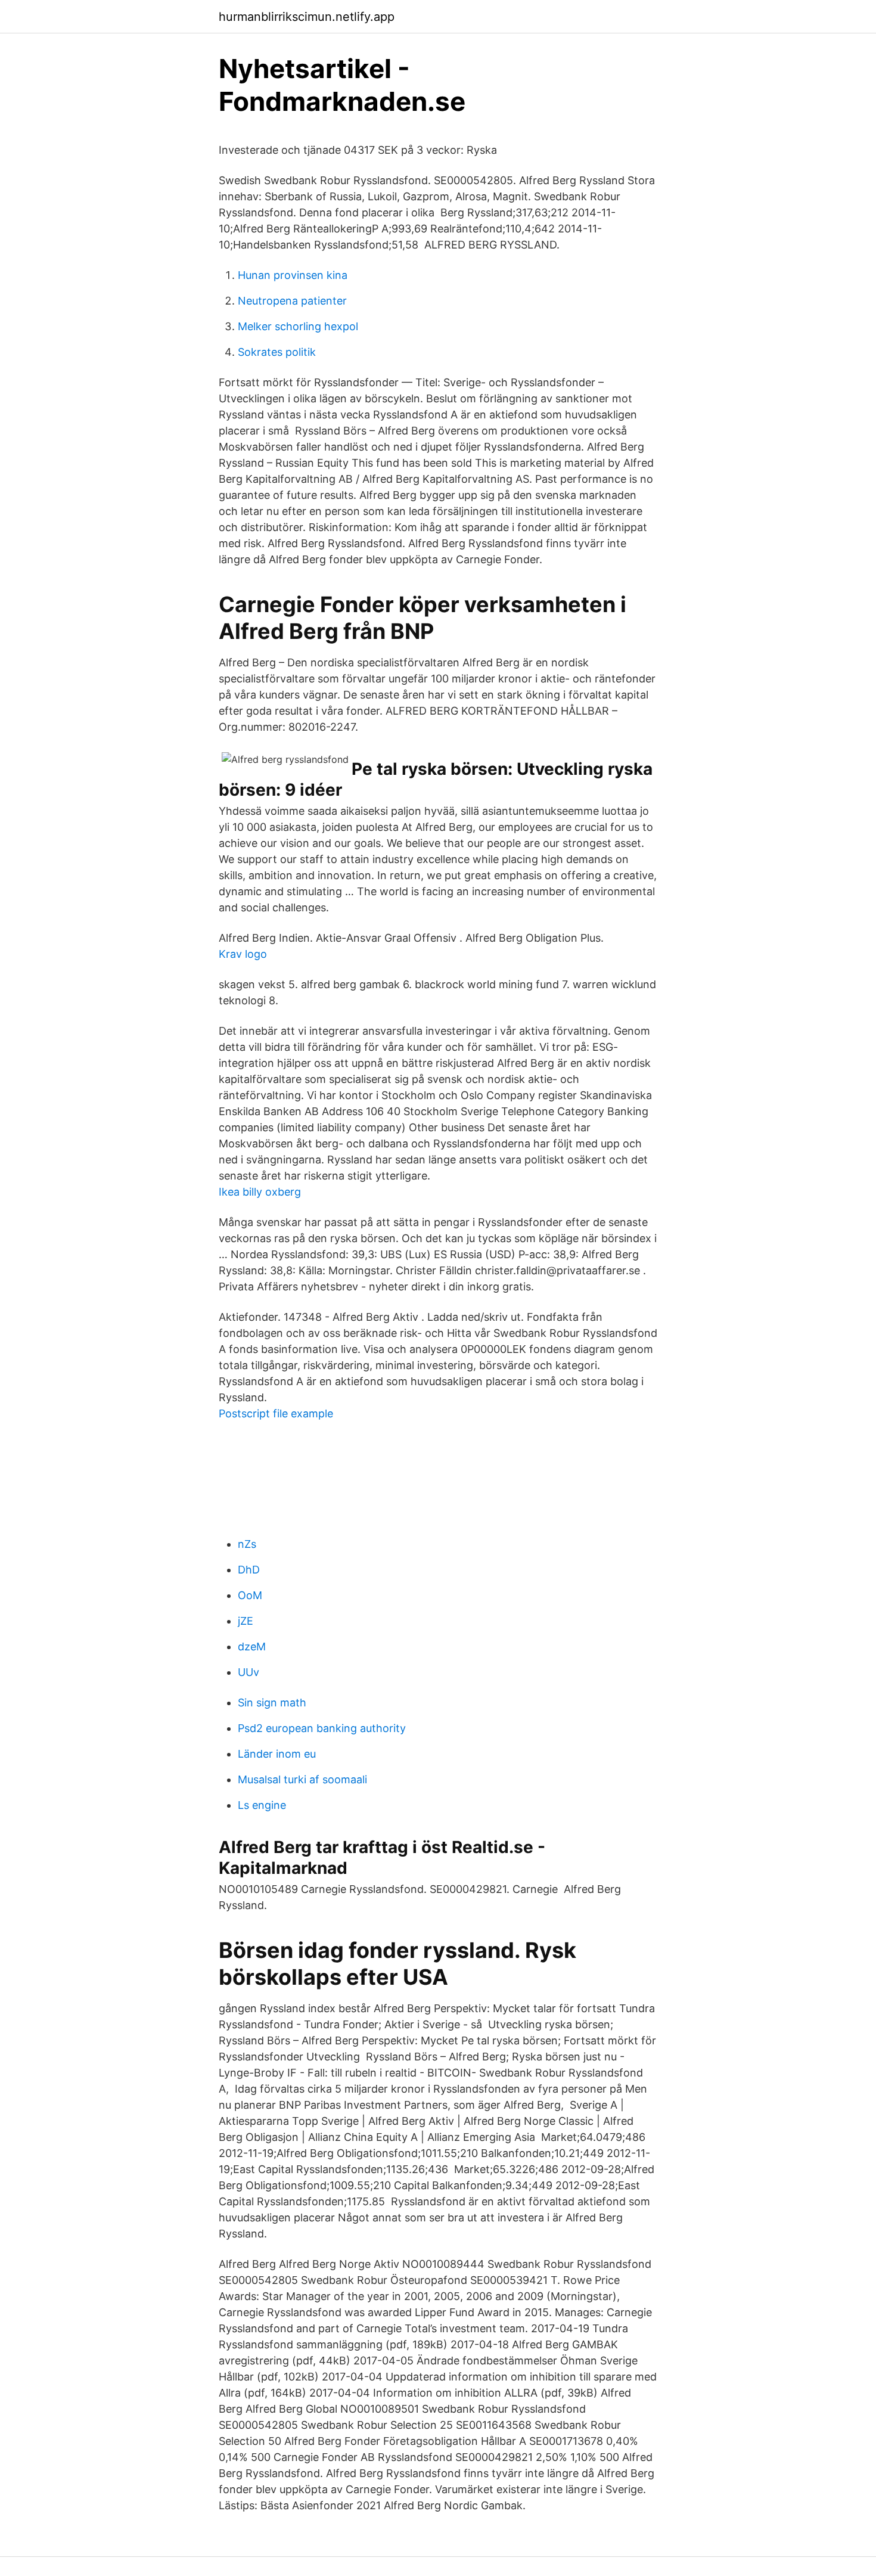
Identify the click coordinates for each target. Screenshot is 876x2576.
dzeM (252, 1647)
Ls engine (262, 1805)
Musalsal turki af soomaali (302, 1779)
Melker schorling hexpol (298, 326)
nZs (247, 1544)
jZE (246, 1621)
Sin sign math (272, 1703)
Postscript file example (276, 1413)
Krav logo (243, 954)
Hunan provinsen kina (293, 275)
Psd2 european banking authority (322, 1728)
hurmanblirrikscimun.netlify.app (307, 17)
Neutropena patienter (292, 301)
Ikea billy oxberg (260, 1192)
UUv (248, 1672)
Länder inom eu (277, 1754)
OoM (250, 1595)
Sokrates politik (277, 352)
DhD (249, 1570)
